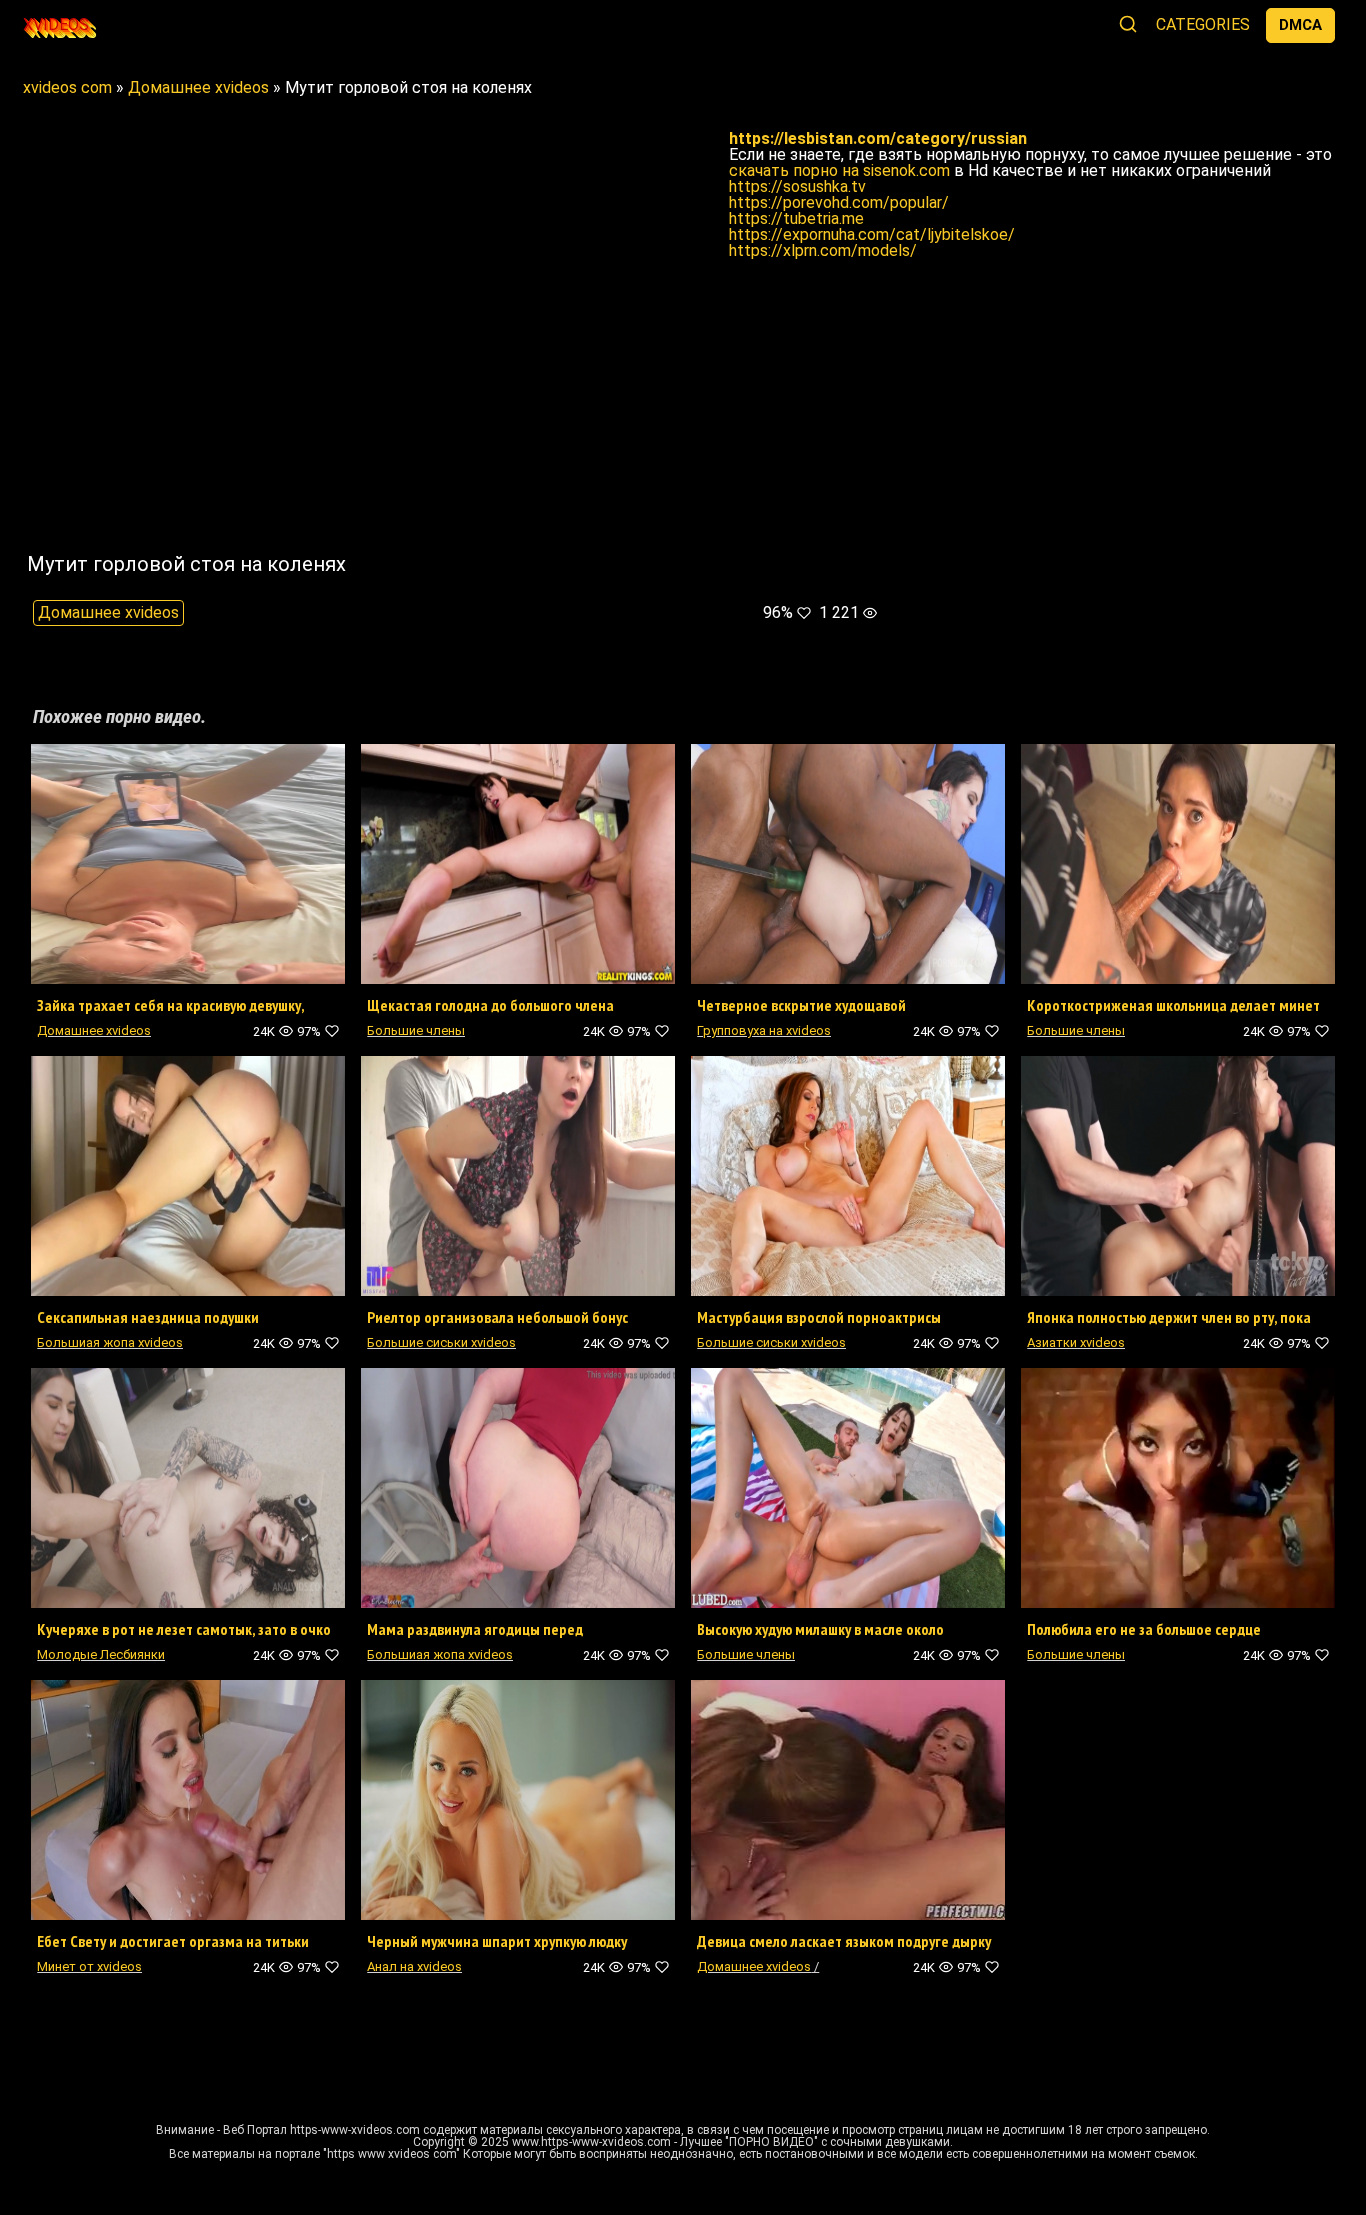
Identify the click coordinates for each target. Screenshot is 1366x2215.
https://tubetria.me (796, 218)
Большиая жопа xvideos (110, 1342)
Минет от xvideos (89, 1966)
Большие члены (416, 1030)
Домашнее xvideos (108, 612)
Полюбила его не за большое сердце (1144, 1629)
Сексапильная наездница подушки (148, 1317)
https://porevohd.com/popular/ (839, 202)
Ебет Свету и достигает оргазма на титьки (173, 1941)
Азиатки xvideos (1076, 1342)
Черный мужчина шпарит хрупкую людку (497, 1941)
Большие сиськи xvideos (441, 1342)
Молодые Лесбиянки (101, 1654)
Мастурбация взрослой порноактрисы (819, 1317)
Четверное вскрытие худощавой (801, 1005)
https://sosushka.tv (797, 186)
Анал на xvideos (414, 1966)
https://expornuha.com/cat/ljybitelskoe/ (872, 234)
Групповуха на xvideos (764, 1030)
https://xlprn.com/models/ (823, 250)
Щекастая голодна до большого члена (490, 1005)
